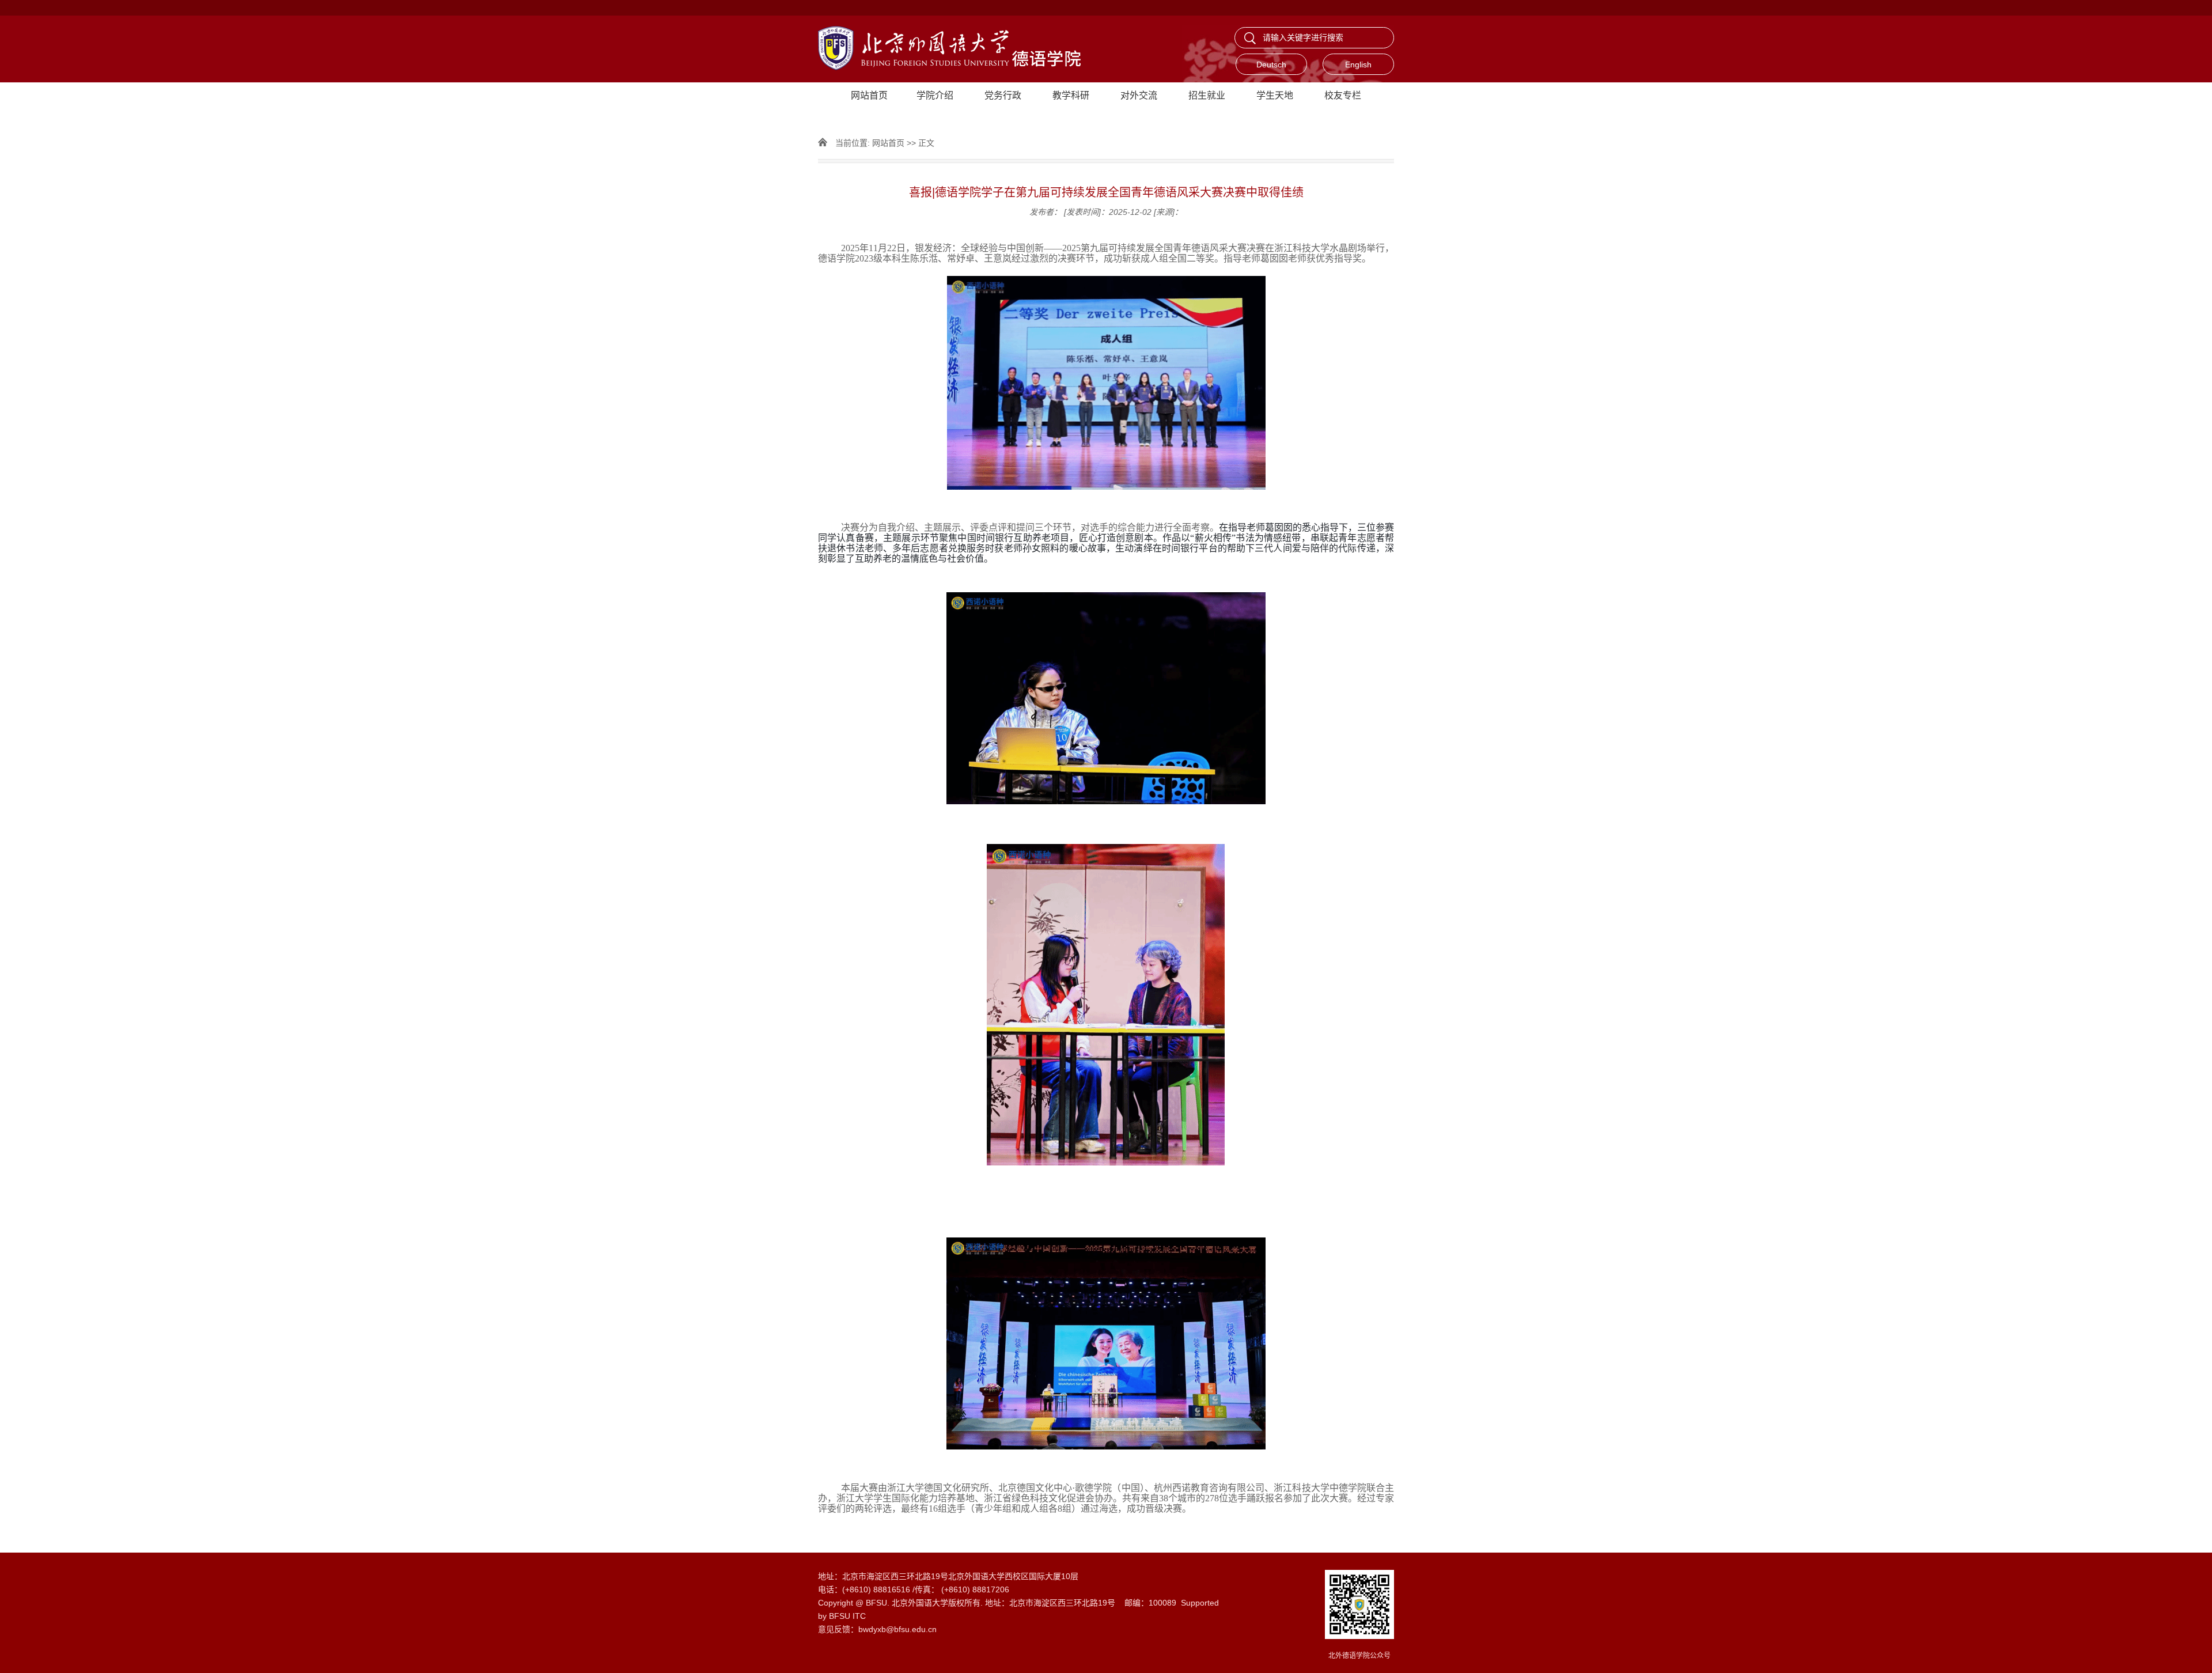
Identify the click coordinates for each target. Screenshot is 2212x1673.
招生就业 (1207, 95)
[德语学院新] (962, 49)
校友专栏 (1343, 95)
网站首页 (869, 95)
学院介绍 (935, 95)
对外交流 (1139, 95)
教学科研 (1071, 95)
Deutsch (1271, 65)
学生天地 (1275, 95)
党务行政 (1003, 95)
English (1358, 65)
